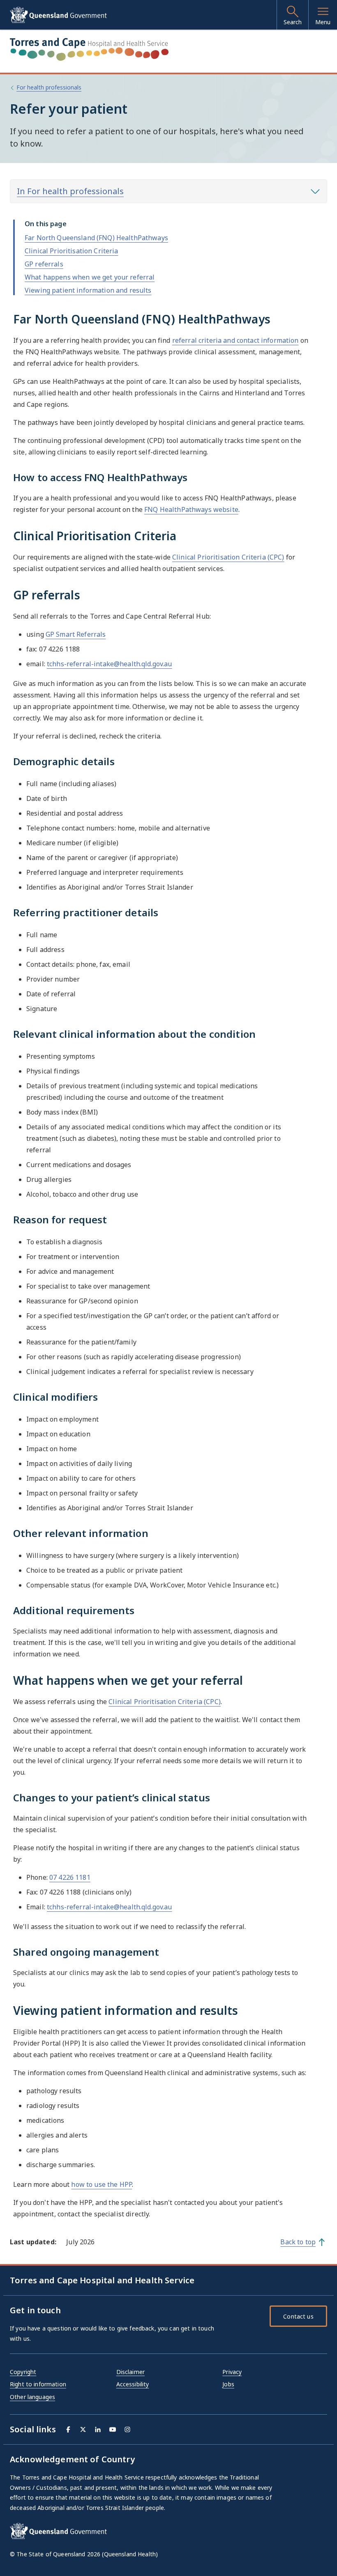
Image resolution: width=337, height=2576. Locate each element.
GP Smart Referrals (76, 634)
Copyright (23, 2372)
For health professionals (49, 87)
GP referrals (44, 264)
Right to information (38, 2384)
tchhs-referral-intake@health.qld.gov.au (110, 664)
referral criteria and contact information (235, 340)
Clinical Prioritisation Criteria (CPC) (228, 557)
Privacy (232, 2372)
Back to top (298, 2242)
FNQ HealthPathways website (191, 509)
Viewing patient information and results (88, 290)
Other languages (32, 2397)
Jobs (228, 2384)
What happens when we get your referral (90, 277)
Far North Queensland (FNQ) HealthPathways (96, 238)
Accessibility (133, 2384)
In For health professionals (70, 191)
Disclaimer (130, 2372)
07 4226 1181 (70, 1877)
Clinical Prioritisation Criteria (72, 251)
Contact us (298, 2316)
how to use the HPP (102, 2184)
